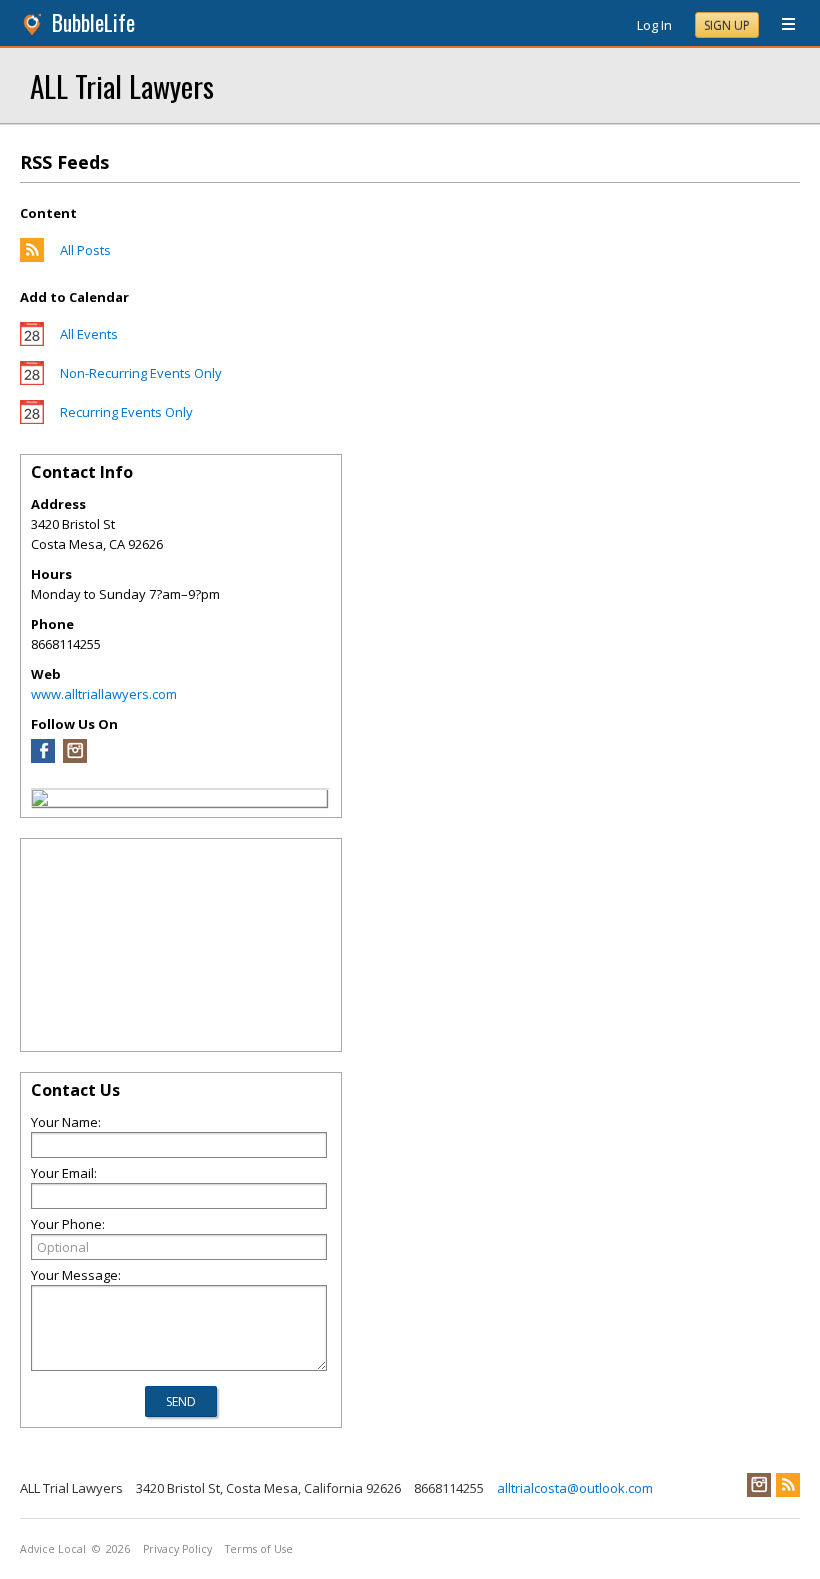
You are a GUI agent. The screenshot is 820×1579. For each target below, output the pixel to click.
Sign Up (727, 25)
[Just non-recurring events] (32, 380)
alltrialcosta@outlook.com (575, 1488)
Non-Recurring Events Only (141, 373)
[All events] (32, 341)
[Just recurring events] (32, 419)
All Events (89, 334)
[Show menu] (781, 25)
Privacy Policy (177, 1549)
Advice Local (53, 1549)
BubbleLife (93, 22)
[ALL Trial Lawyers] (40, 801)
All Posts (85, 250)
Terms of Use (259, 1549)
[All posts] (32, 257)
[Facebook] (43, 758)
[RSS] (788, 1485)
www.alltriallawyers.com (104, 694)
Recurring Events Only (126, 412)
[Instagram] (75, 758)
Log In (654, 25)
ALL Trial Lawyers (122, 85)
